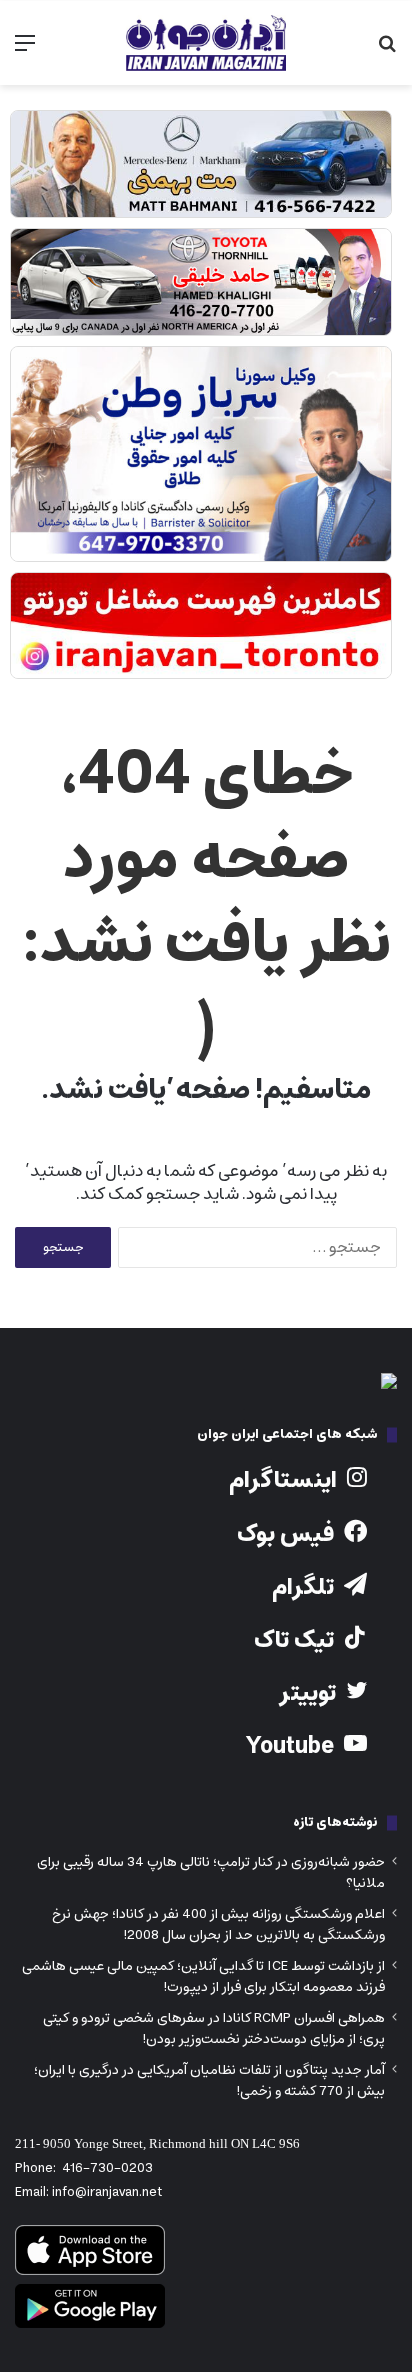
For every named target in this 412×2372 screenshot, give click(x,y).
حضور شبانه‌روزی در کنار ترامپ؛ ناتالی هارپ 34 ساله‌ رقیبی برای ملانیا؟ (211, 1872)
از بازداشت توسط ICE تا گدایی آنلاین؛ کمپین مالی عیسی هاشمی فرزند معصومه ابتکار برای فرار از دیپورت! (203, 1976)
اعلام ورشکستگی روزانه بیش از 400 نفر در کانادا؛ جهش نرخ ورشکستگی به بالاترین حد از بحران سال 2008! (218, 1924)
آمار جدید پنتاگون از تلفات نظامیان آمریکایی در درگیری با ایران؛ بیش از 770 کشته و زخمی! (209, 2080)
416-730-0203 (107, 2168)
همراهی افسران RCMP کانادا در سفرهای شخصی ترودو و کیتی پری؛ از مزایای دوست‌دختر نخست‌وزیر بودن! (214, 2028)
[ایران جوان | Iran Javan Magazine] (206, 43)
